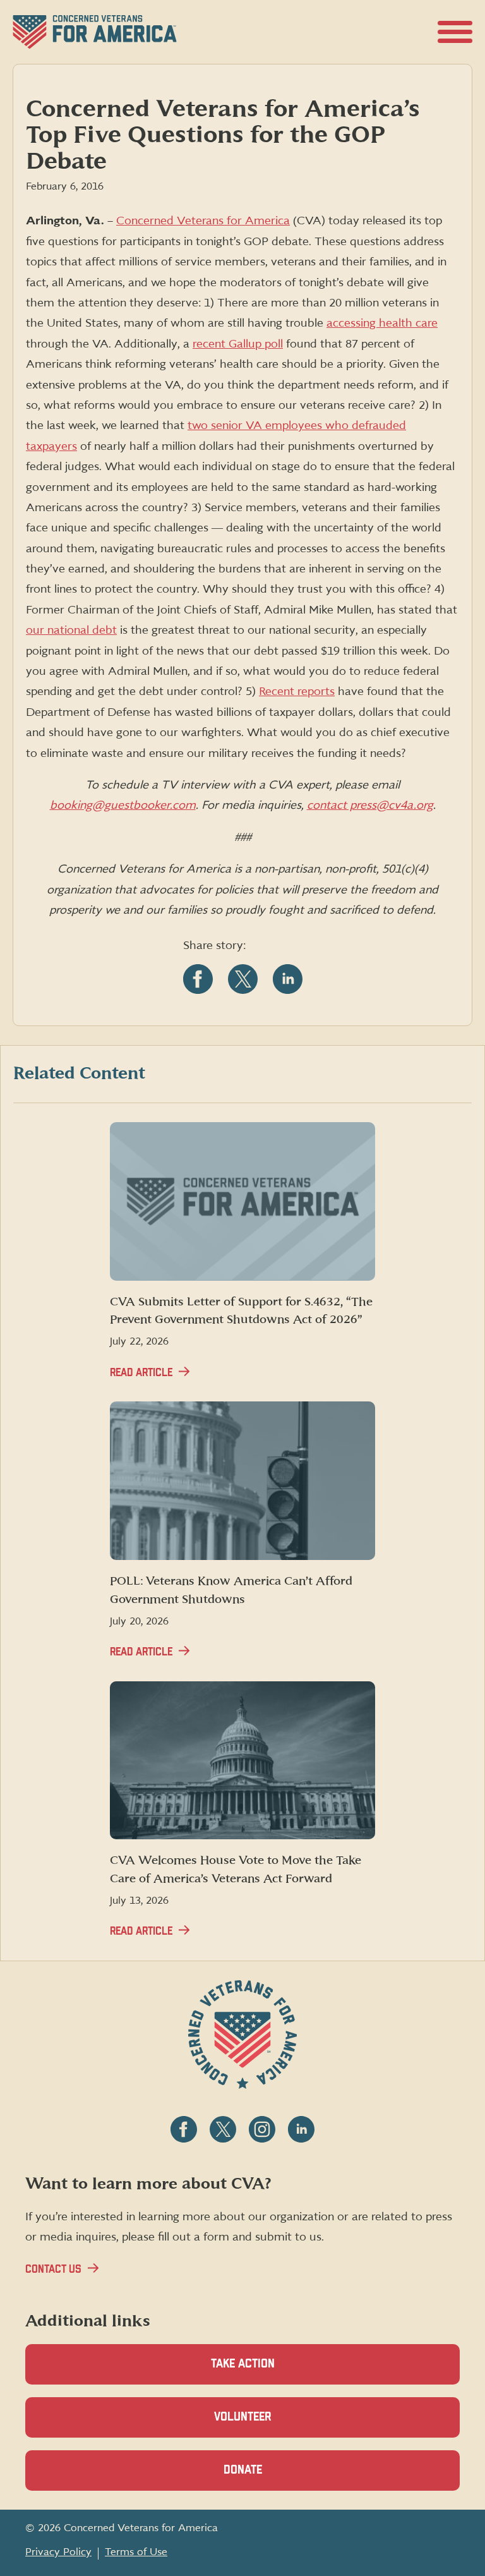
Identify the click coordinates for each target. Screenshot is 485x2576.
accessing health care (382, 323)
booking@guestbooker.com (123, 805)
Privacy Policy (58, 2552)
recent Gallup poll (238, 344)
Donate (265, 2477)
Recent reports (297, 692)
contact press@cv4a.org (370, 805)
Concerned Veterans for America (203, 221)
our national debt (71, 630)
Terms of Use (136, 2552)
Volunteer (265, 2424)
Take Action (243, 2364)
